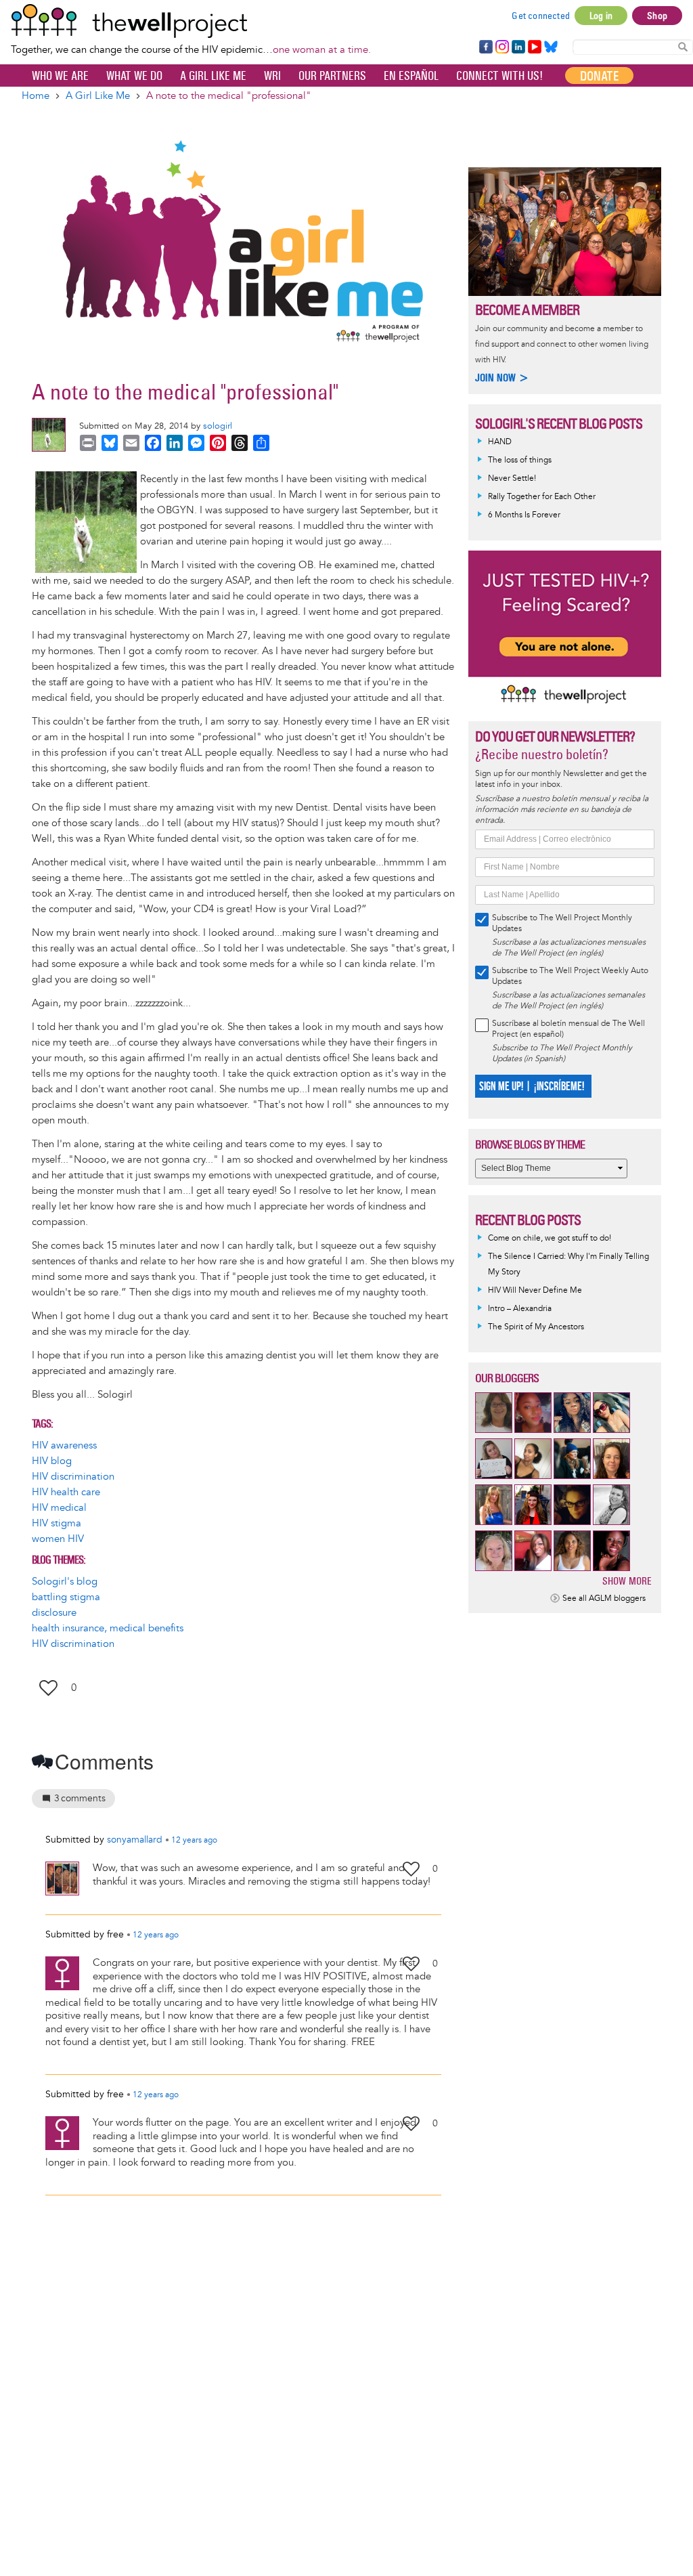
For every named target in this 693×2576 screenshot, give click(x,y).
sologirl (218, 426)
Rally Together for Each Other (542, 497)
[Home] (191, 21)
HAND (500, 442)
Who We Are (60, 76)
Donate (599, 76)
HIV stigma (57, 1523)
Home (36, 96)
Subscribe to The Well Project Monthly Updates (562, 923)
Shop (657, 16)
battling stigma (66, 1597)
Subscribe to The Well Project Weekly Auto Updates (570, 976)
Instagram (501, 47)
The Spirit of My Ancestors (536, 1327)
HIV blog (52, 1461)
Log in (601, 16)
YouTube (534, 47)
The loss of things (520, 460)
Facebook (485, 47)
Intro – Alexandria (520, 1309)
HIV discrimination (73, 1477)
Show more (627, 1581)
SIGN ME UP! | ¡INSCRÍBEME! (532, 1087)
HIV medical (59, 1508)
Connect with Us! (499, 76)
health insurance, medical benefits (108, 1628)
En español (411, 76)
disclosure (54, 1613)
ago (194, 1841)
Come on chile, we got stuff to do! (550, 1238)
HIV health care (66, 1492)
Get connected (541, 16)
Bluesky (551, 47)
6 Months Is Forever (524, 515)
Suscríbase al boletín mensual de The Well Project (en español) (568, 1029)
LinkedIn (518, 47)
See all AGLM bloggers (604, 1598)
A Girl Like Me (213, 76)
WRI (272, 76)
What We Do (134, 76)
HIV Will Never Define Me (535, 1290)
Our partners (332, 76)
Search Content (683, 46)
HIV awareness (64, 1445)
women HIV (58, 1539)
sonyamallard (135, 1840)
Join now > (502, 378)
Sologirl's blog (65, 1582)
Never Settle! (512, 478)
